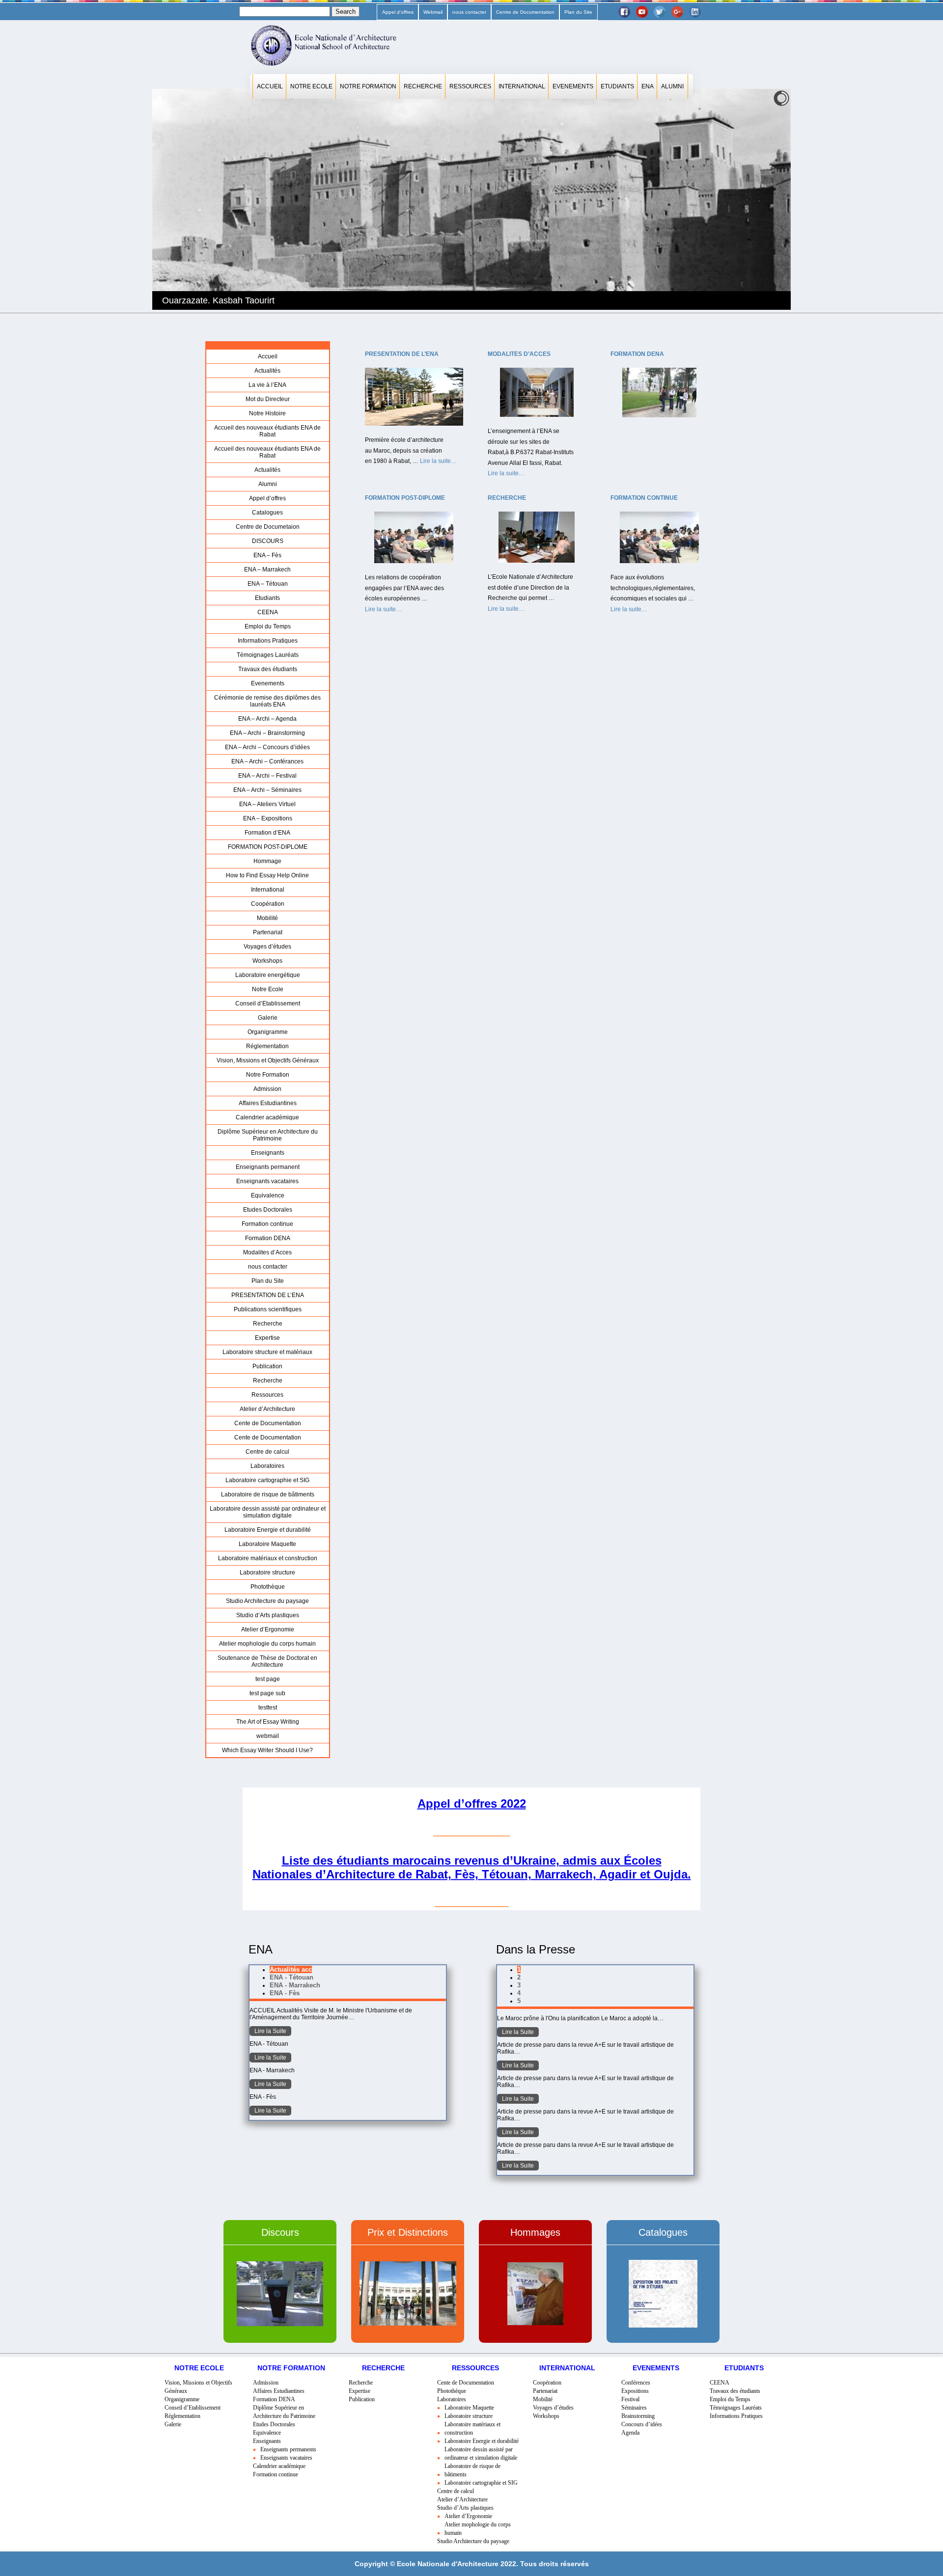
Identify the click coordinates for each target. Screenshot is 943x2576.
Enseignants (268, 1153)
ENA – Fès (267, 555)
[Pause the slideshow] (761, 199)
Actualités (267, 371)
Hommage (267, 861)
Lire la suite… (438, 462)
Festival (630, 2399)
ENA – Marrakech (267, 569)
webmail (268, 1736)
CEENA (268, 612)
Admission (267, 1089)
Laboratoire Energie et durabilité (268, 1530)
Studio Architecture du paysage (267, 1601)
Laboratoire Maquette (267, 1544)
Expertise (267, 1338)
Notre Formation (368, 86)
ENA (648, 86)
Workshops (267, 961)
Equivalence (268, 1195)
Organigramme (268, 1032)
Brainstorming (638, 2416)
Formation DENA (268, 1238)
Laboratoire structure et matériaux (267, 1352)
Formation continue (267, 1224)
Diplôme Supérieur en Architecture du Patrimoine (268, 1135)
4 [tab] (519, 1993)
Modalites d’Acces (267, 1252)
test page (268, 1679)
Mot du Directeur (268, 399)
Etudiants (617, 86)
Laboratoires (267, 1466)
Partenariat (268, 932)
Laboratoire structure (267, 1573)
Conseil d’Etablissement (268, 1003)
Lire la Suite (270, 2031)
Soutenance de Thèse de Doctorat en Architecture (267, 1661)
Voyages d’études (267, 947)
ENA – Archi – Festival (267, 776)
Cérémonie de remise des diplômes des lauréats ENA (267, 701)
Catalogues (267, 513)
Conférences (636, 2383)
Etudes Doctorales (268, 1210)
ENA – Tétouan (268, 584)
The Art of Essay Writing (268, 1722)
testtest (268, 1708)
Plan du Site (578, 12)
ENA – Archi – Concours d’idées (267, 747)
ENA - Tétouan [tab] (291, 1977)
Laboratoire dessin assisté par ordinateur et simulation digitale (268, 1512)
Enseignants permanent (268, 1167)
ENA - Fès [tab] (285, 1993)
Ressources (470, 86)
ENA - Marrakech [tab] (295, 1985)
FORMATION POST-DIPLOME (268, 847)
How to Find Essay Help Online (267, 875)
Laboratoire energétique (268, 975)
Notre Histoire (267, 413)
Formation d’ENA (267, 833)
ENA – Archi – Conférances (267, 761)
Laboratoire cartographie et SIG (267, 1480)
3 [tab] (519, 1985)
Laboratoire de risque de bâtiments (268, 1494)
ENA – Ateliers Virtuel (267, 804)
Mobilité (267, 918)
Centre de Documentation (525, 12)
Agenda (630, 2433)
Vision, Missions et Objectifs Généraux (268, 1060)
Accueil (270, 86)
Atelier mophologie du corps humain (267, 1644)
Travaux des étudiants (268, 669)
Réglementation (267, 1046)
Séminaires (634, 2408)
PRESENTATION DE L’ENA (268, 1295)
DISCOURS (268, 541)
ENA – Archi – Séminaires (267, 790)
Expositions (635, 2391)
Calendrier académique (267, 1117)
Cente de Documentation (268, 1423)
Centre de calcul (267, 1452)
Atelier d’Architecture (267, 1409)
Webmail (433, 12)
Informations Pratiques (268, 641)
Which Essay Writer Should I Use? (267, 1750)
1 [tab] (519, 1969)
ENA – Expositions (268, 818)
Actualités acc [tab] (291, 1969)
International (522, 86)
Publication (267, 1366)
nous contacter (469, 12)
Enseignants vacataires (267, 1181)
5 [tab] (519, 2001)
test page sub (267, 1693)
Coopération (268, 904)
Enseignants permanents (288, 2449)
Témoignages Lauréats (268, 655)
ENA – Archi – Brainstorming (267, 733)
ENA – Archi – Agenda (267, 719)
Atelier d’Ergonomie (268, 1629)
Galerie (268, 1018)
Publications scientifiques (268, 1309)
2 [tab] (519, 1977)
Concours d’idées (642, 2424)
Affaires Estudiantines (268, 1103)
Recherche (423, 86)
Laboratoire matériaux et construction (268, 1558)
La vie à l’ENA (267, 385)
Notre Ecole (311, 86)
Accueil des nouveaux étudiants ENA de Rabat (267, 431)
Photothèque (268, 1587)
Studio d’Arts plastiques (268, 1615)
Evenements (573, 86)
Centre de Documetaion (268, 527)
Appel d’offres (398, 12)
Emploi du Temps (268, 626)
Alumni (672, 86)
